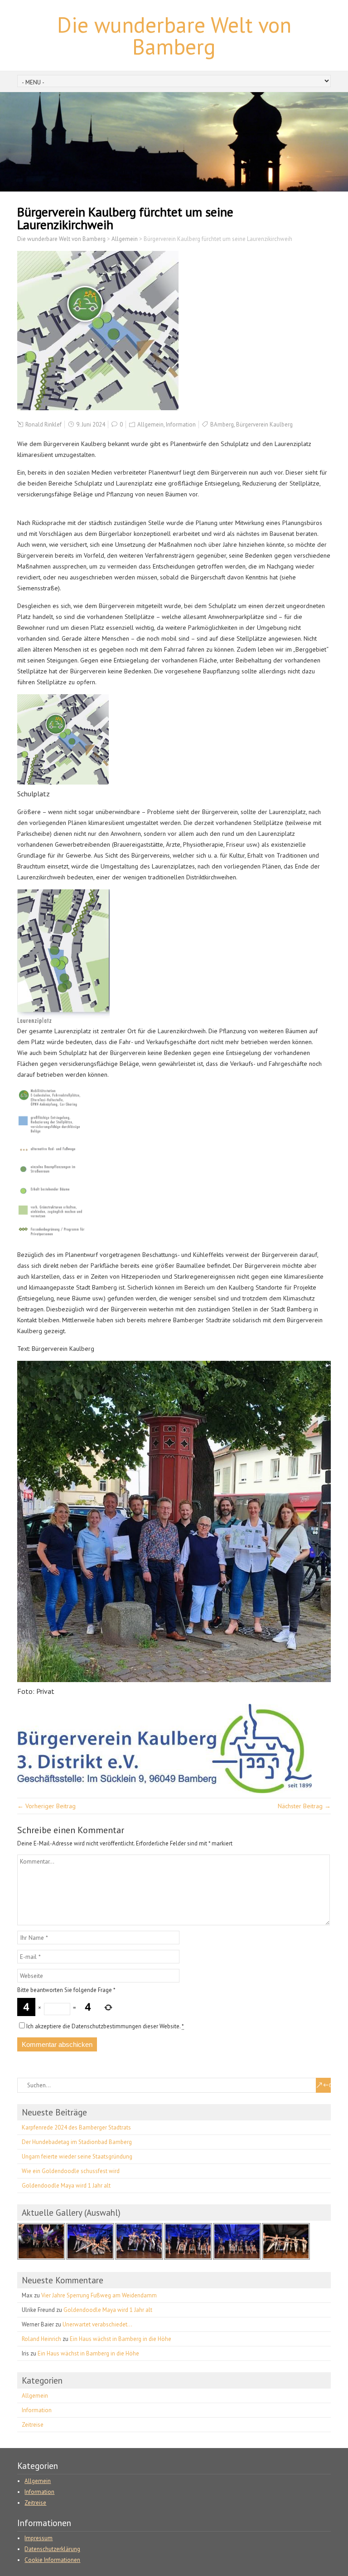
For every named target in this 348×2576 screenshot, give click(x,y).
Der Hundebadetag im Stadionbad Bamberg (77, 2142)
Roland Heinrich (41, 2339)
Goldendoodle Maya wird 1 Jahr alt (66, 2186)
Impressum (39, 2538)
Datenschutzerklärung (52, 2549)
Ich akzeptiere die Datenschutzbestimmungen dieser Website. (105, 2026)
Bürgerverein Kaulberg (264, 424)
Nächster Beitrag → (304, 1806)
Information (181, 424)
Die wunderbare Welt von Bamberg (174, 35)
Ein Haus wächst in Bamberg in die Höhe (121, 2339)
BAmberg (222, 424)
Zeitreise (33, 2425)
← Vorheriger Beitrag (46, 1806)
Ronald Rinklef (43, 424)
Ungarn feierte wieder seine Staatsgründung (77, 2156)
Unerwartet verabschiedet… (97, 2324)
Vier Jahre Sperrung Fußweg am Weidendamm (99, 2295)
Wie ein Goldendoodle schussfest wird (71, 2171)
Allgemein (150, 424)
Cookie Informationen (52, 2560)
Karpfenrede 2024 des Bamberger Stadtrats (76, 2127)
